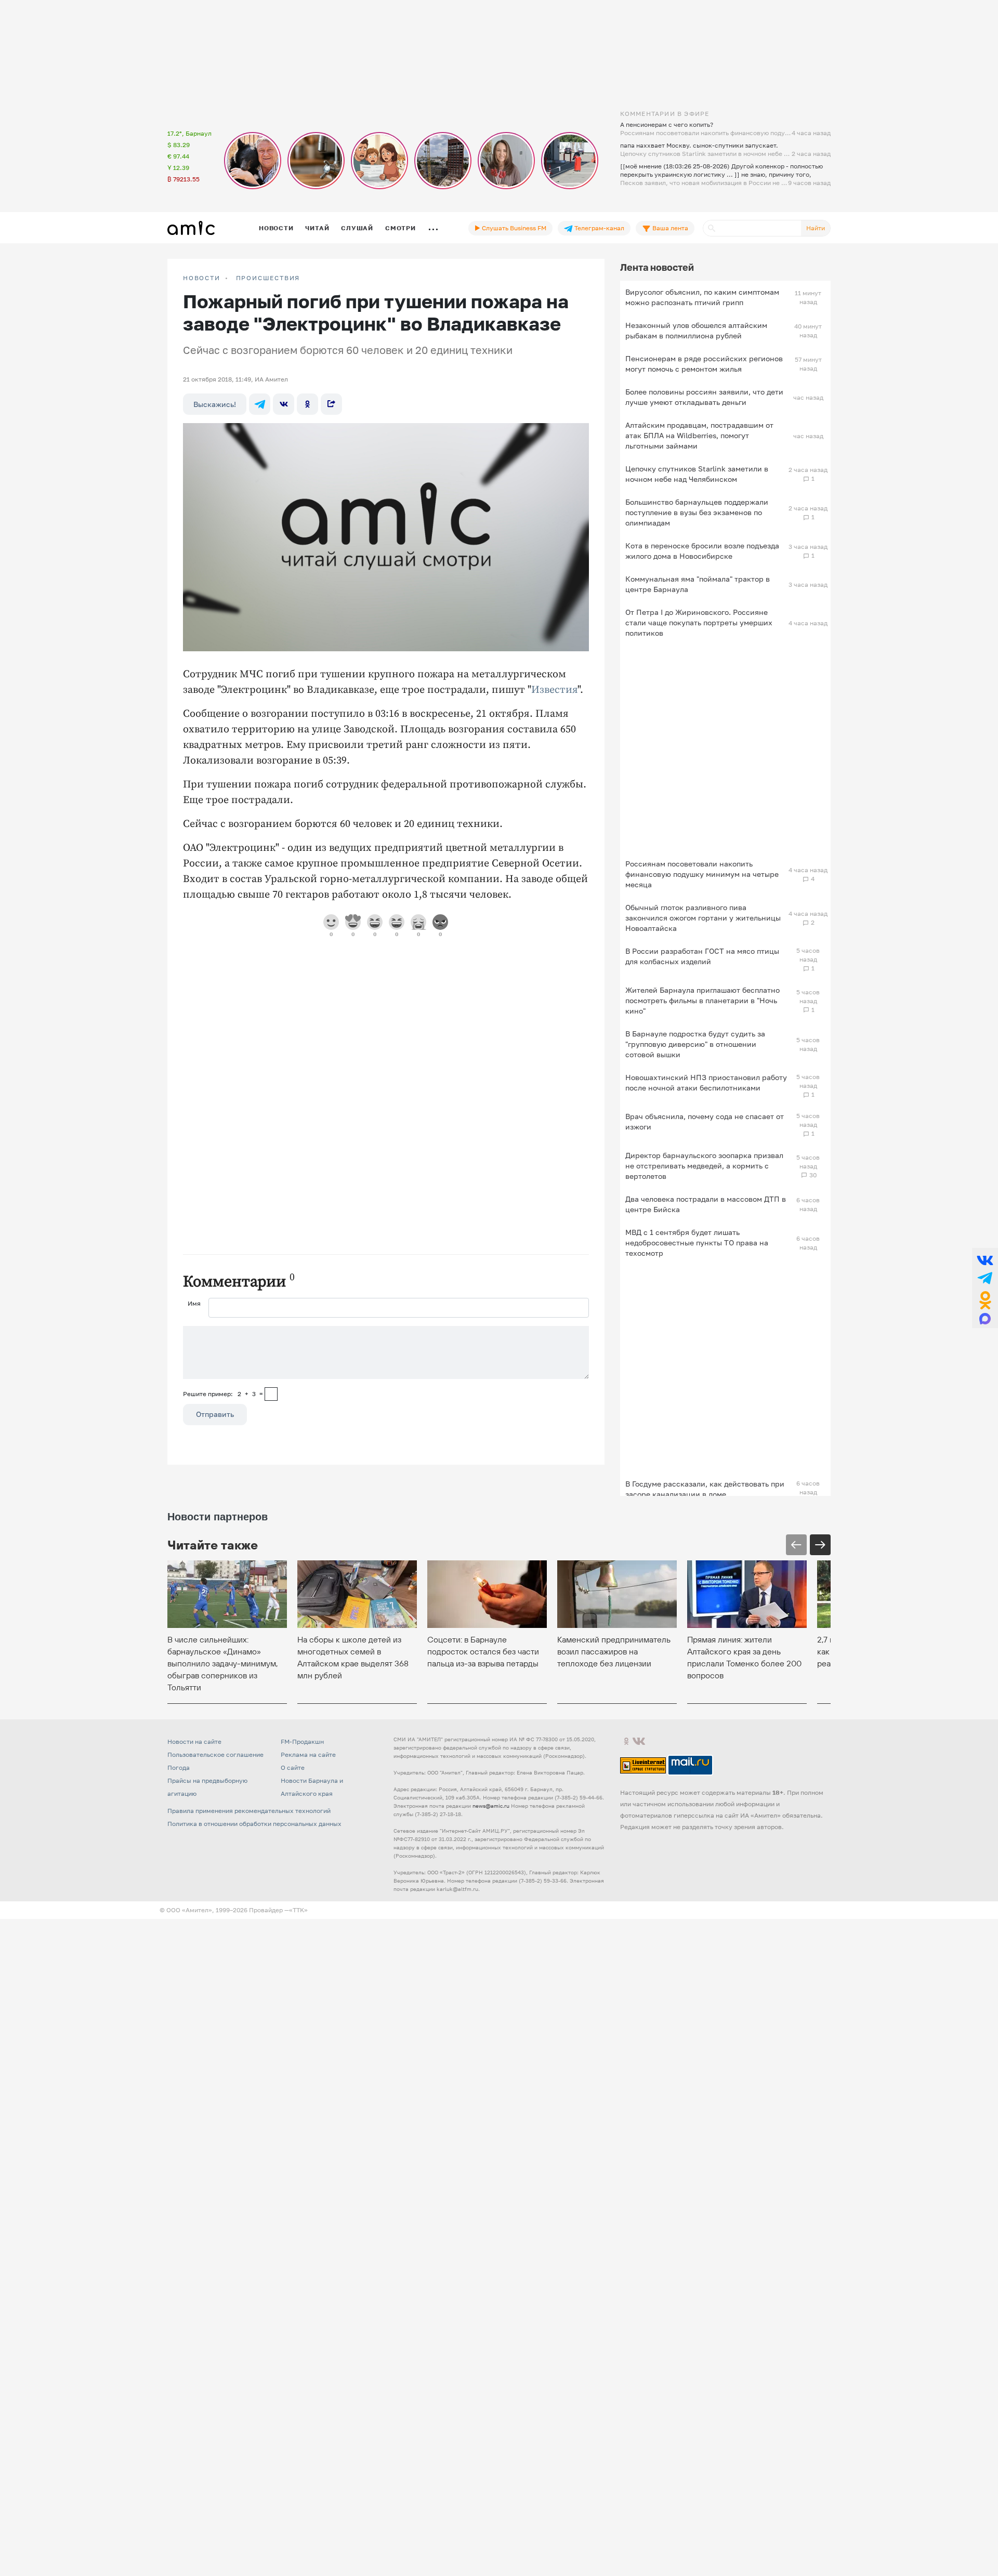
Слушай (357, 228)
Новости (276, 228)
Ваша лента (669, 228)
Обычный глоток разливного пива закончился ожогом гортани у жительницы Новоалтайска (703, 918)
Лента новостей (657, 267)
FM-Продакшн (302, 1742)
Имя (194, 1303)
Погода (179, 1767)
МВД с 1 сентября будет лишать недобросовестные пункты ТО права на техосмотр (697, 1243)
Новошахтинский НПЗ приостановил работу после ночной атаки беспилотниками (706, 1082)
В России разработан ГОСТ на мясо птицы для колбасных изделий (702, 956)
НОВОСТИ (202, 278)
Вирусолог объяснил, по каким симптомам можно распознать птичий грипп (702, 297)
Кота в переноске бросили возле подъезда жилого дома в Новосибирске (702, 551)
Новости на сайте (194, 1742)
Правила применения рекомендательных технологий (249, 1811)
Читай (317, 228)
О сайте (293, 1767)
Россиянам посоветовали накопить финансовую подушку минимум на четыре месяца (702, 874)
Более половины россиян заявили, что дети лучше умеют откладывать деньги (704, 397)
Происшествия (268, 278)
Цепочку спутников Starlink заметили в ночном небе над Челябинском (697, 474)
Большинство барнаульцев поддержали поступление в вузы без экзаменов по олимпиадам (697, 512)
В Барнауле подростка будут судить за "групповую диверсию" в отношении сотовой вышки (695, 1044)
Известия (554, 690)
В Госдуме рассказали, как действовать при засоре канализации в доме (705, 1489)
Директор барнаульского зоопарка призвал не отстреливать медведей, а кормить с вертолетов (704, 1166)
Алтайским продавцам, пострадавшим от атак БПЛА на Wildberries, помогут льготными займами (699, 435)
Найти (816, 228)
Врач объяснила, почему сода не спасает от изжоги (705, 1121)
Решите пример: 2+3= (223, 1394)
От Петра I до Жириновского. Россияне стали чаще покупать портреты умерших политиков (699, 622)
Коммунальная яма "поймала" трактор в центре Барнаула (698, 584)
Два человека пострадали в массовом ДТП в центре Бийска (706, 1204)
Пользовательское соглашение (215, 1754)
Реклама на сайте (308, 1754)
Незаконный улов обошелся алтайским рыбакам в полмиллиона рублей (696, 330)
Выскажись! (215, 404)
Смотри (400, 228)
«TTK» (298, 1910)
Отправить (215, 1414)
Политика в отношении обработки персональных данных (254, 1824)
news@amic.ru (491, 1806)
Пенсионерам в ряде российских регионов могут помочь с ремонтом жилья (704, 364)
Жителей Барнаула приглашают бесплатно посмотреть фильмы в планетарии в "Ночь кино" (702, 1000)
